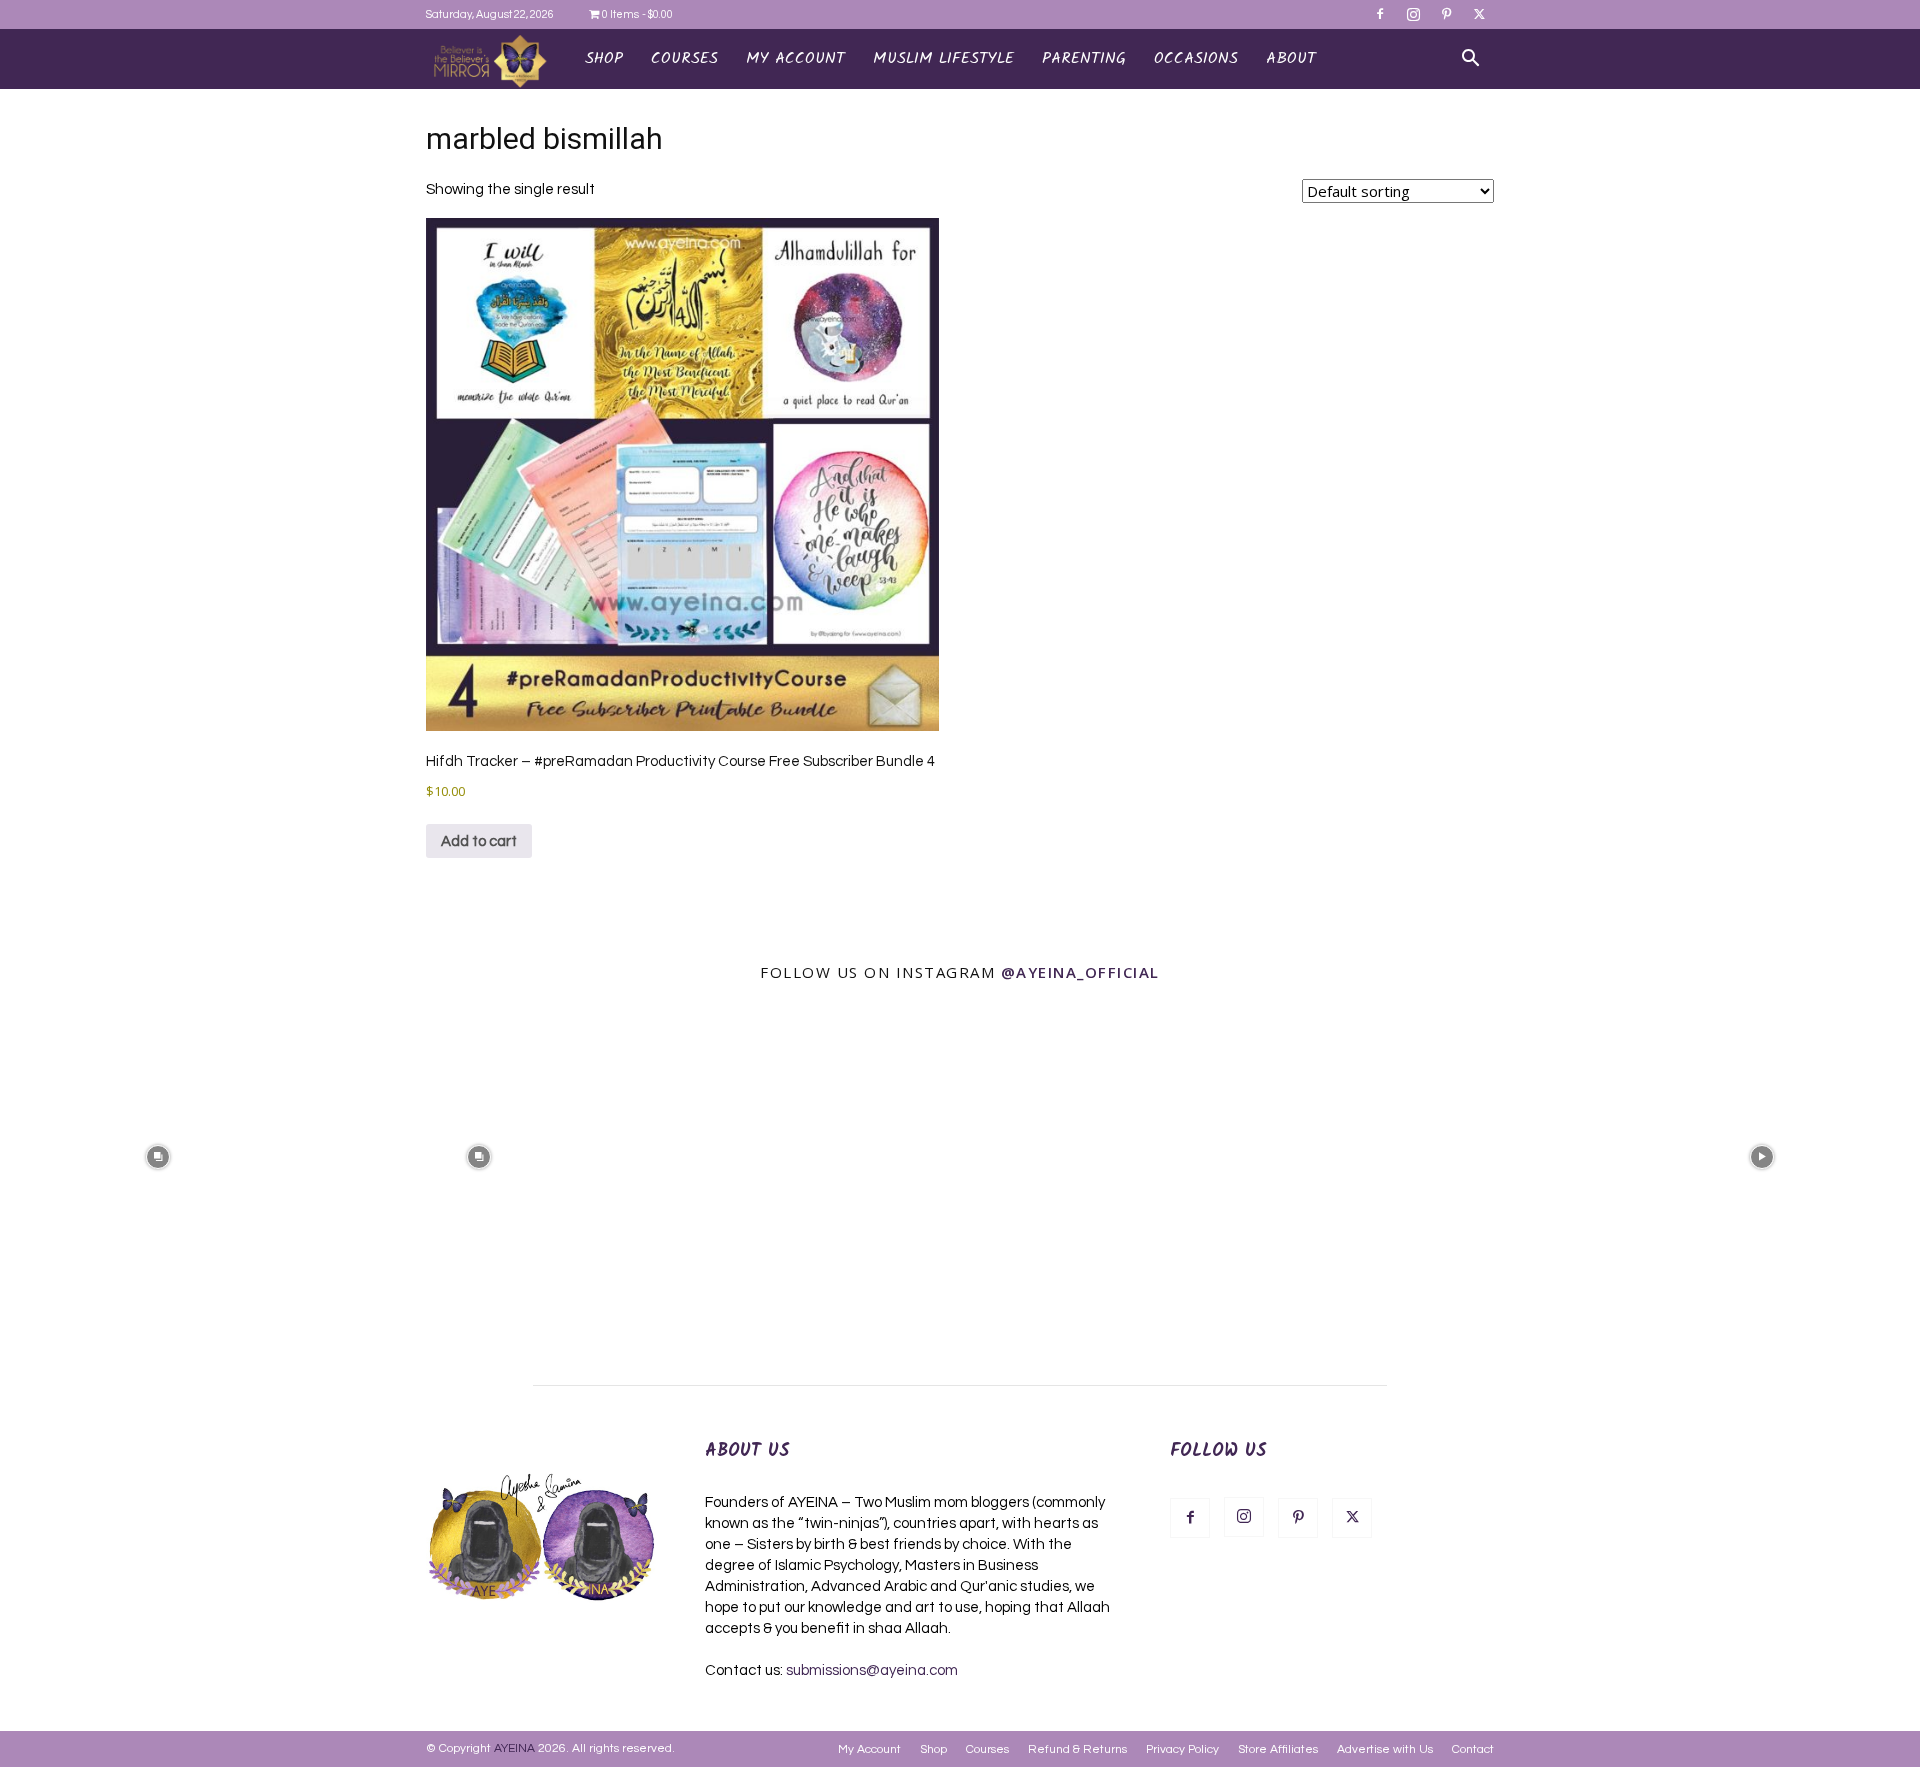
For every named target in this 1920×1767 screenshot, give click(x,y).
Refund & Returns (1077, 1749)
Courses (987, 1749)
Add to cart (479, 841)
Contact (1473, 1749)
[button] (1470, 60)
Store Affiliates (1278, 1749)
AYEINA (514, 1748)
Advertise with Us (1385, 1749)
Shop (604, 58)
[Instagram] (1413, 14)
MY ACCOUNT (795, 58)
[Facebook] (1380, 14)
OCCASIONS (1196, 58)
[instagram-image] (158, 1155)
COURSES (684, 58)
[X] (1479, 14)
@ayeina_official (1080, 972)
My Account (869, 1749)
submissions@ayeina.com (872, 1670)
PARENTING (1084, 58)
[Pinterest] (1446, 14)
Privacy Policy (1182, 1749)
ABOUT (1291, 58)
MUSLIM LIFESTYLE (943, 58)
